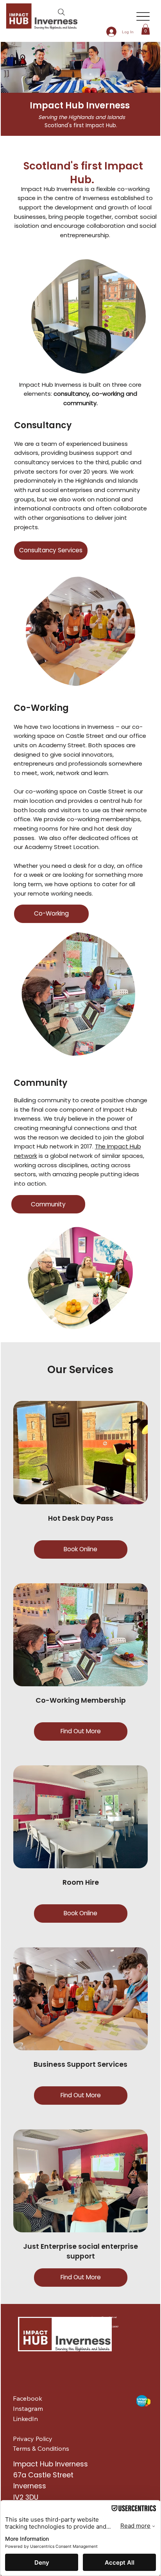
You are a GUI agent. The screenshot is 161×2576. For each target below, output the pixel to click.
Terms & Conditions (41, 2448)
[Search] (61, 12)
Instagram (28, 2408)
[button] (146, 29)
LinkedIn (25, 2419)
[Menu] (143, 17)
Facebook (28, 2398)
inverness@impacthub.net (104, 2317)
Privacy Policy (33, 2439)
